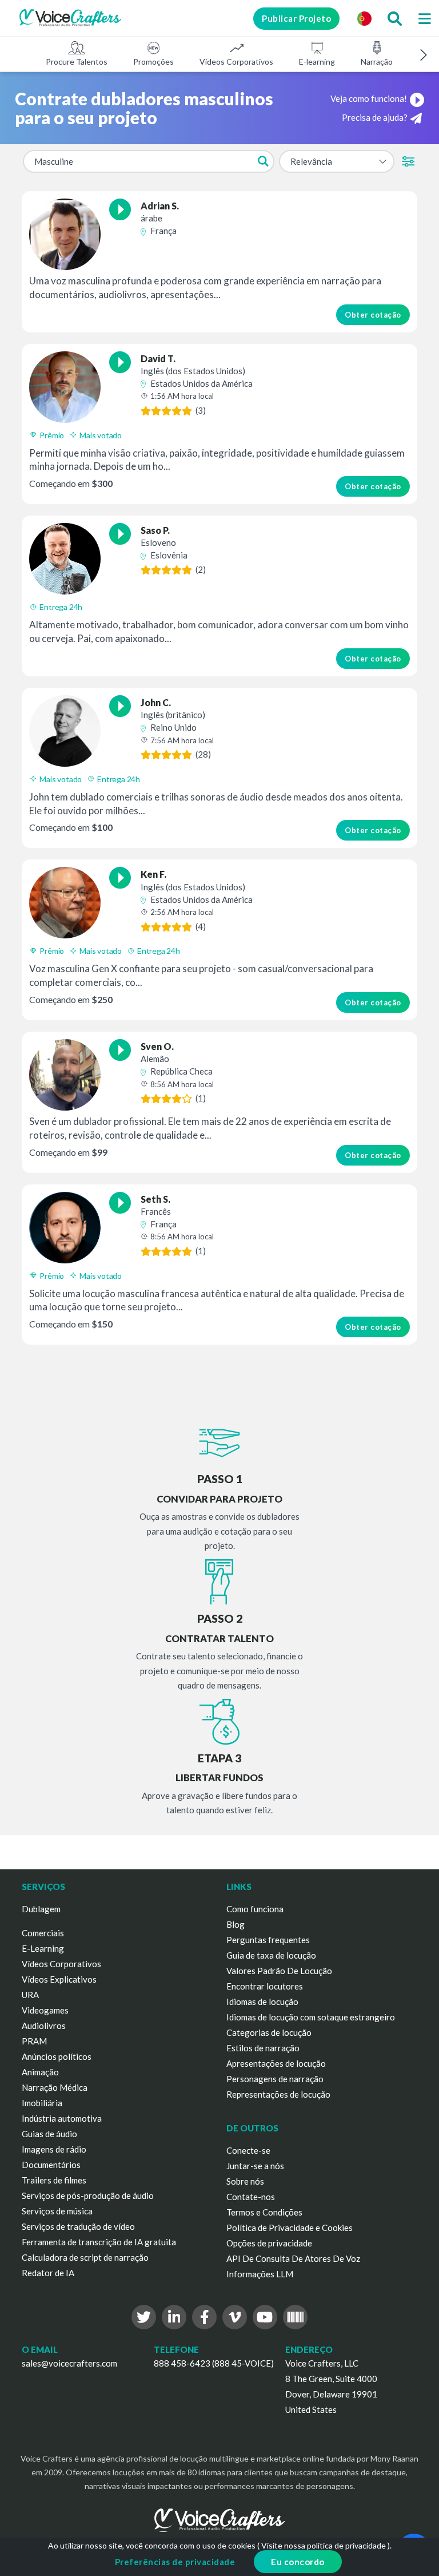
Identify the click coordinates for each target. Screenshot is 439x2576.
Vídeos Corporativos (236, 62)
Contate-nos (251, 2197)
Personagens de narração (275, 2079)
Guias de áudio (49, 2134)
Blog (236, 1924)
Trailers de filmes (54, 2180)
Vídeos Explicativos (59, 1979)
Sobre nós (245, 2181)
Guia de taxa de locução (271, 1955)
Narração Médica (55, 2087)
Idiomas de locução (262, 2002)
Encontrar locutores (265, 1986)
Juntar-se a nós (255, 2166)
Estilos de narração (263, 2048)
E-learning (317, 62)
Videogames (45, 2010)
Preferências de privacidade (175, 2562)
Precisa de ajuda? (375, 117)
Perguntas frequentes (268, 1940)
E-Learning (43, 1948)
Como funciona (255, 1909)
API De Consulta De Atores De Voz (293, 2258)
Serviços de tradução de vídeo (78, 2226)
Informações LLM (260, 2274)
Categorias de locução (269, 2032)
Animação (40, 2072)
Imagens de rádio (54, 2149)
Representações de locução (278, 2094)
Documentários (51, 2165)
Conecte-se (248, 2150)
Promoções (153, 62)
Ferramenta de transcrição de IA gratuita (99, 2242)
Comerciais (43, 1933)
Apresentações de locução (276, 2063)
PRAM (34, 2041)
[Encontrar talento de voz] (394, 18)
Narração (377, 62)
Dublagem (41, 1909)
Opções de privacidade (269, 2243)
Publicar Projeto (296, 18)
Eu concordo (298, 2562)
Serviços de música (57, 2211)
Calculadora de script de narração (85, 2257)
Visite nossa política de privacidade (324, 2545)
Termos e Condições (264, 2212)
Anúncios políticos (57, 2056)
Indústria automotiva (62, 2118)
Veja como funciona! (369, 98)
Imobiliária (42, 2103)
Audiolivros (44, 2026)
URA (30, 1995)
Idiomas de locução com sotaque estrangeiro (311, 2017)
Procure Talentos (77, 62)
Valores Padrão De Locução (279, 1971)
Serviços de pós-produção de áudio (88, 2195)
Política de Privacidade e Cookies (290, 2228)
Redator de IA (48, 2273)
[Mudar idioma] (364, 18)
